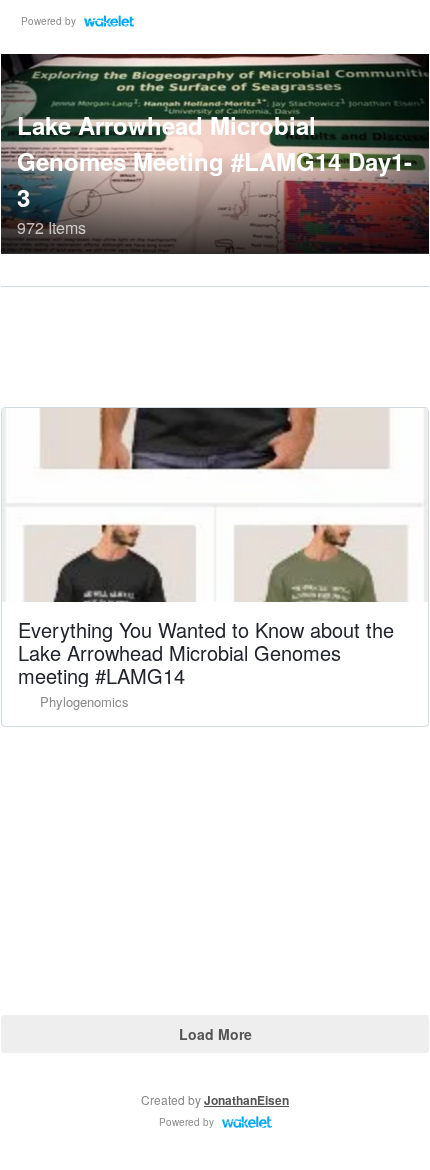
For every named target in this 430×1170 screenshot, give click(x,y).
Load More (215, 1034)
